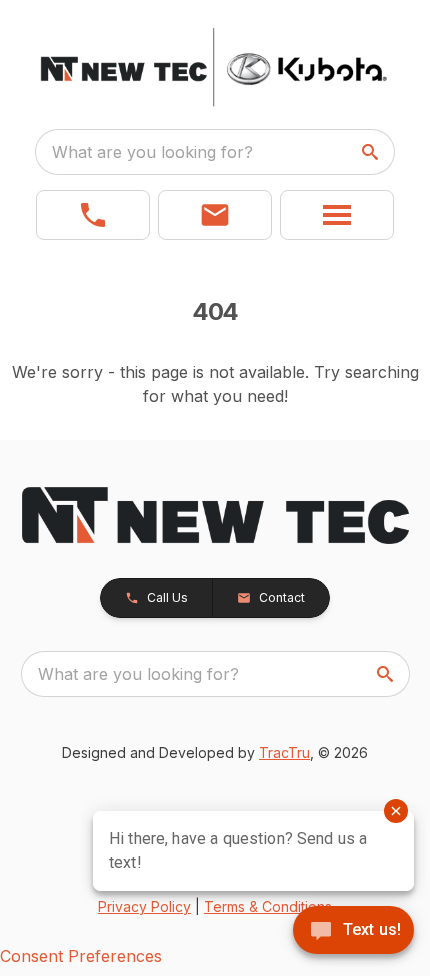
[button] (93, 215)
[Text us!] (353, 932)
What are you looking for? (152, 152)
